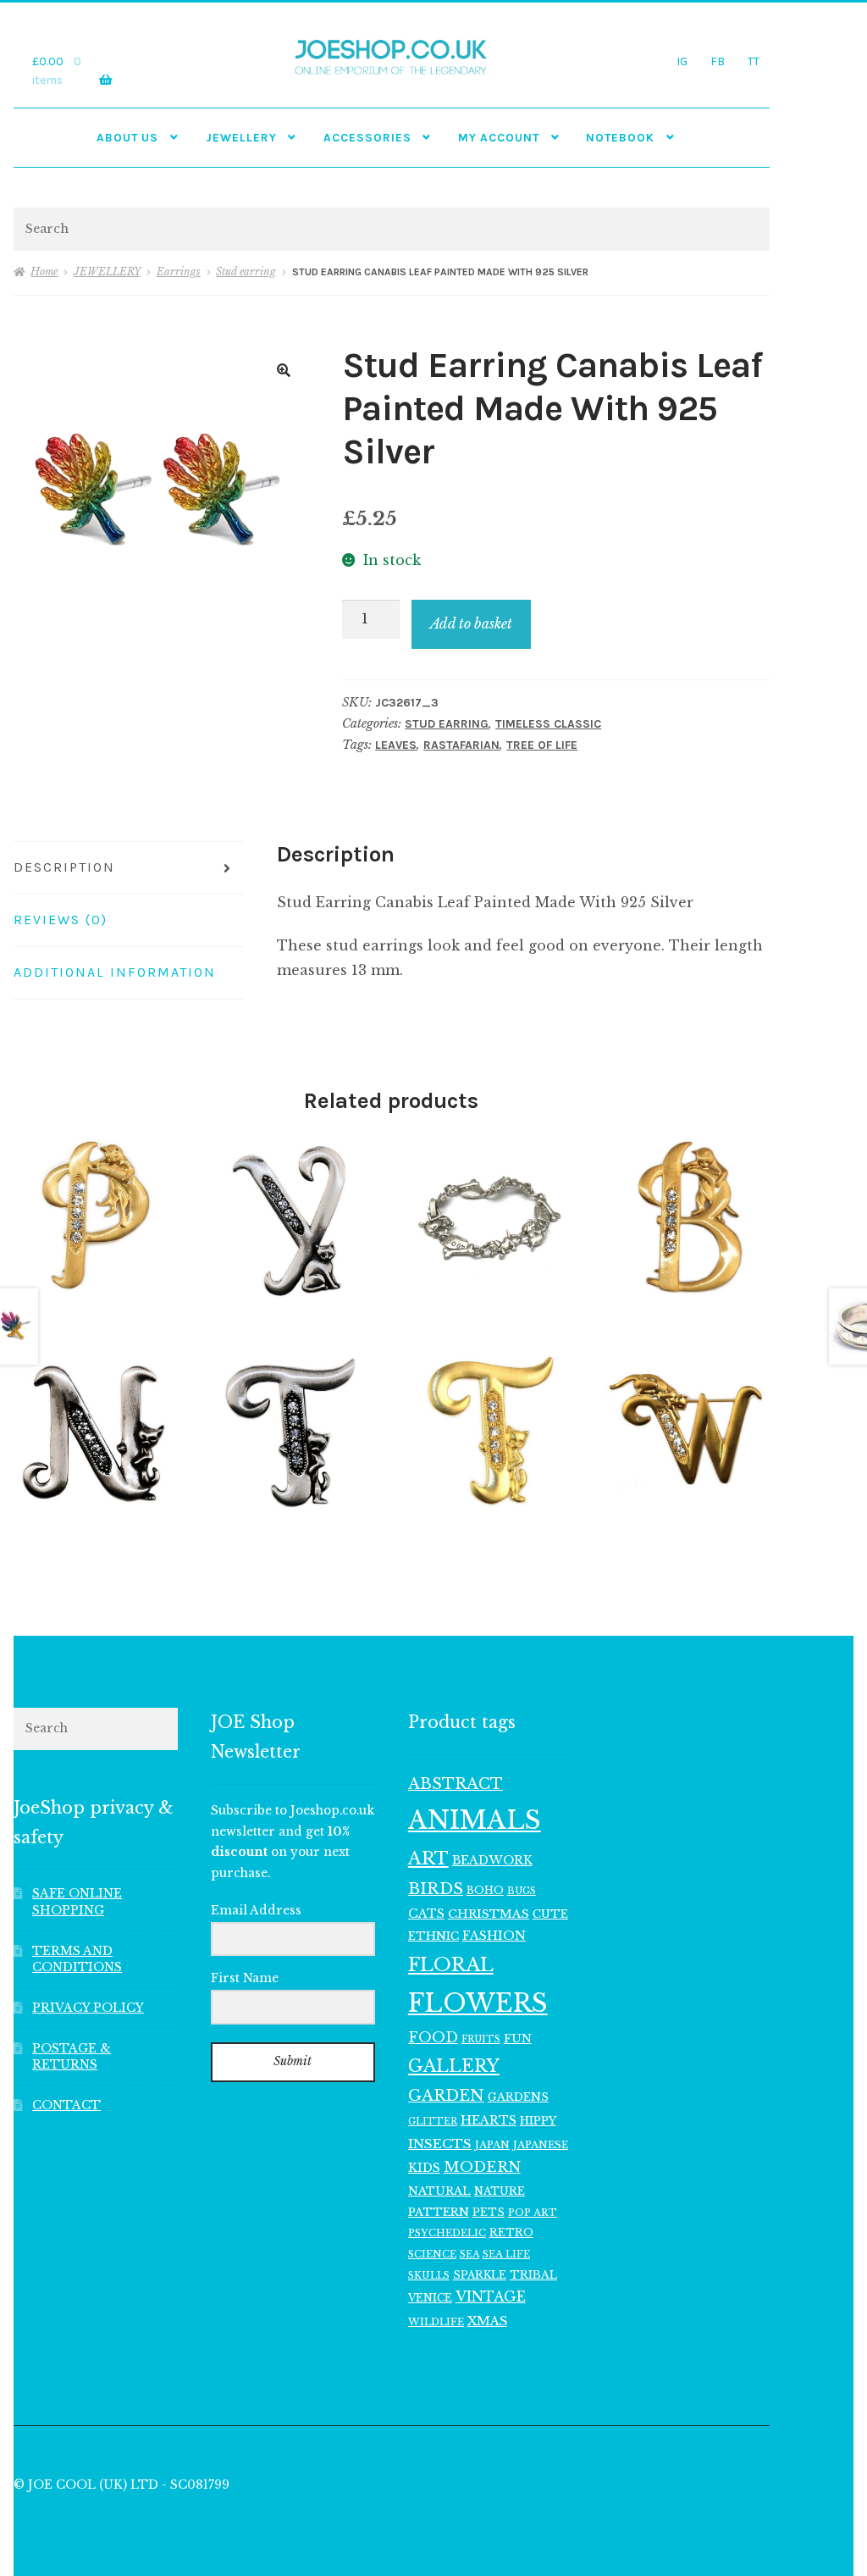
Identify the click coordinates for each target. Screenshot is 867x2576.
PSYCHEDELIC (447, 2233)
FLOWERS (478, 2003)
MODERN (482, 2167)
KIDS (424, 2168)
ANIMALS (475, 1820)
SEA (469, 2254)
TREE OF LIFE (542, 745)
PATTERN (439, 2212)
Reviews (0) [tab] (61, 920)
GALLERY (454, 2066)
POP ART (533, 2213)
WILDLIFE (436, 2322)
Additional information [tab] (115, 972)
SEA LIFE (506, 2254)
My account (499, 137)
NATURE (500, 2191)
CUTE (550, 1914)
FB (718, 61)
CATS (426, 1914)
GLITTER (433, 2122)
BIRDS (436, 1889)
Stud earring (246, 271)
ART (428, 1859)
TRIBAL (533, 2275)
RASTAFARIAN (461, 745)
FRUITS (481, 2039)
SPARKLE (480, 2275)
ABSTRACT (456, 1784)
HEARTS (489, 2120)
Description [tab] (64, 867)
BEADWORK (492, 1860)
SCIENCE (432, 2254)
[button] (284, 370)
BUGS (522, 1891)
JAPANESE (541, 2145)
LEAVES (396, 745)
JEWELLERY (241, 137)
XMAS (487, 2321)
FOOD (433, 2037)
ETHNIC (433, 1936)
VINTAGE (491, 2297)
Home (44, 271)
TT (754, 61)
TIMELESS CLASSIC (548, 724)
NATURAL (439, 2191)
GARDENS (518, 2097)
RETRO (511, 2233)
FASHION (494, 1936)
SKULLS (429, 2275)
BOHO (485, 1890)
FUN (518, 2039)
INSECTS (440, 2144)
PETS (489, 2212)
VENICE (430, 2298)
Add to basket (471, 623)
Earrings (179, 271)
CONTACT (66, 2105)
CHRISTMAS (489, 1914)
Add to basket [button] (96, 1218)
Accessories (367, 137)
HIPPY (538, 2121)
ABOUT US (127, 137)
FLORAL (451, 1964)
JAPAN (492, 2145)
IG (682, 61)
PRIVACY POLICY (88, 2008)
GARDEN (446, 2095)
